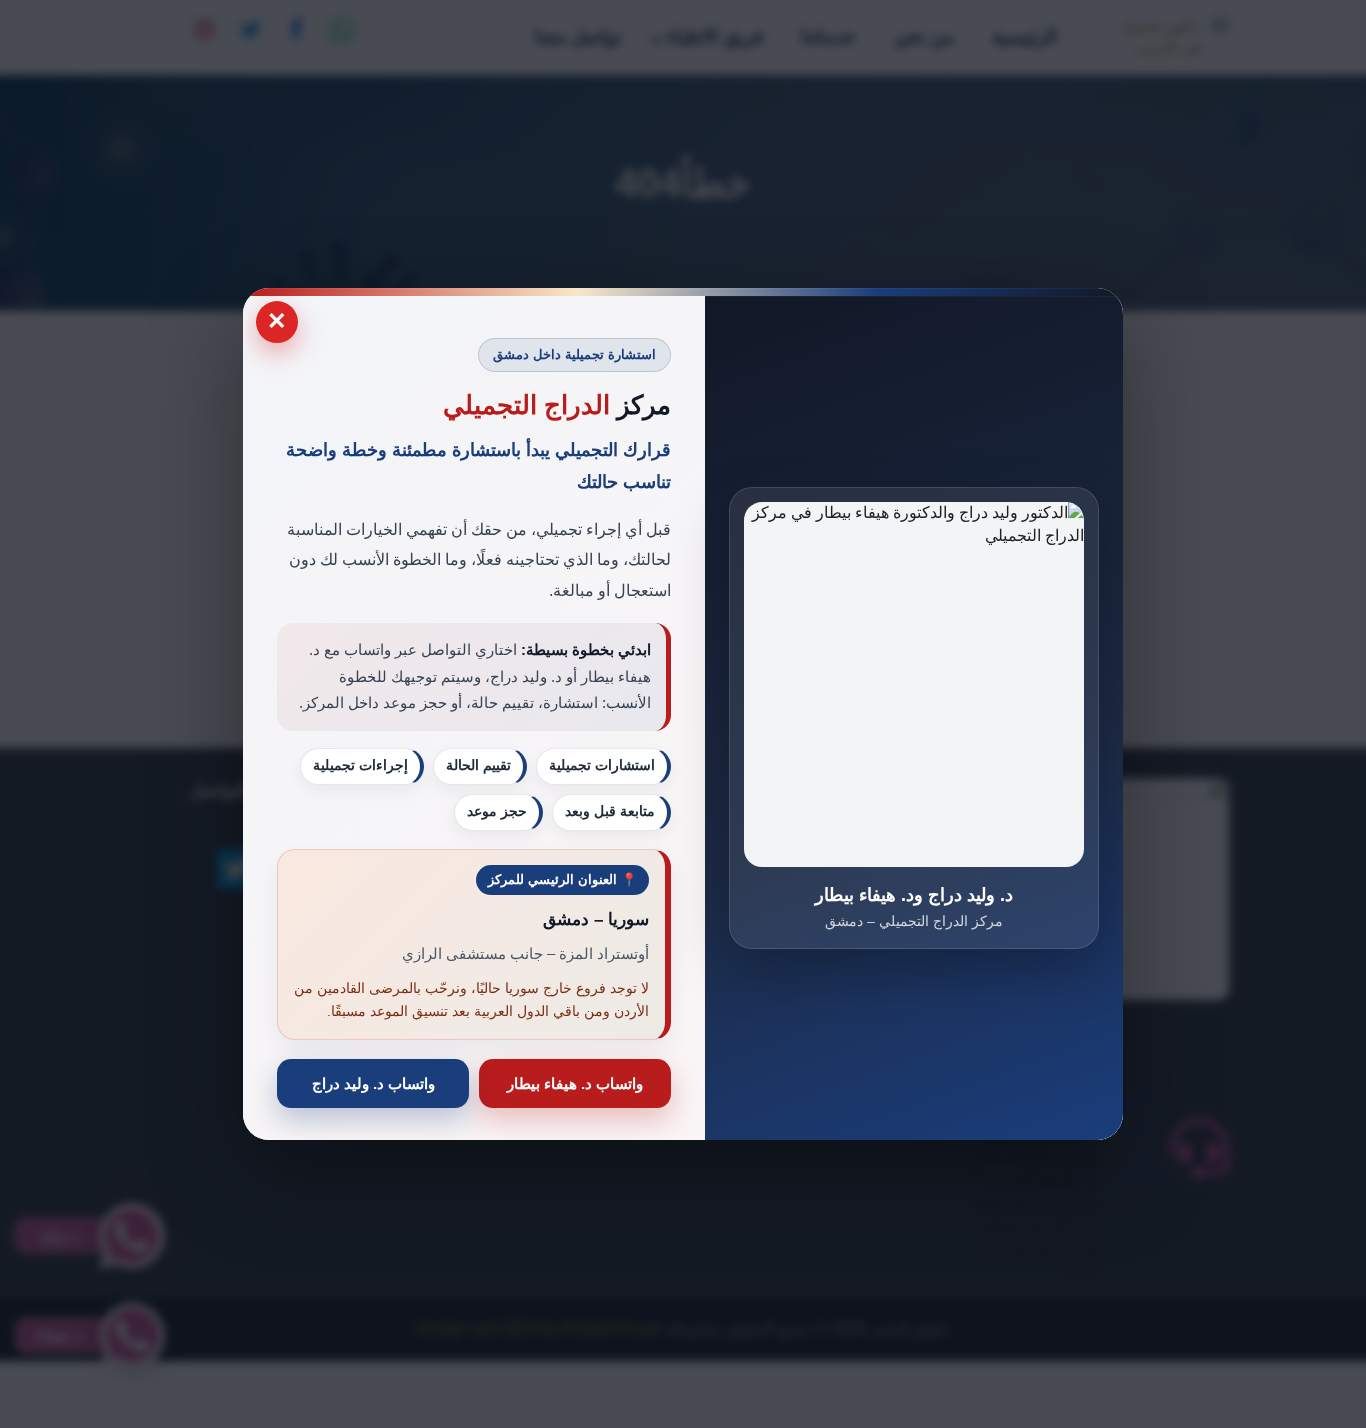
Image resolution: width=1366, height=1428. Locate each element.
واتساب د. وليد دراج (373, 1083)
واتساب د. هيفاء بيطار (575, 1083)
